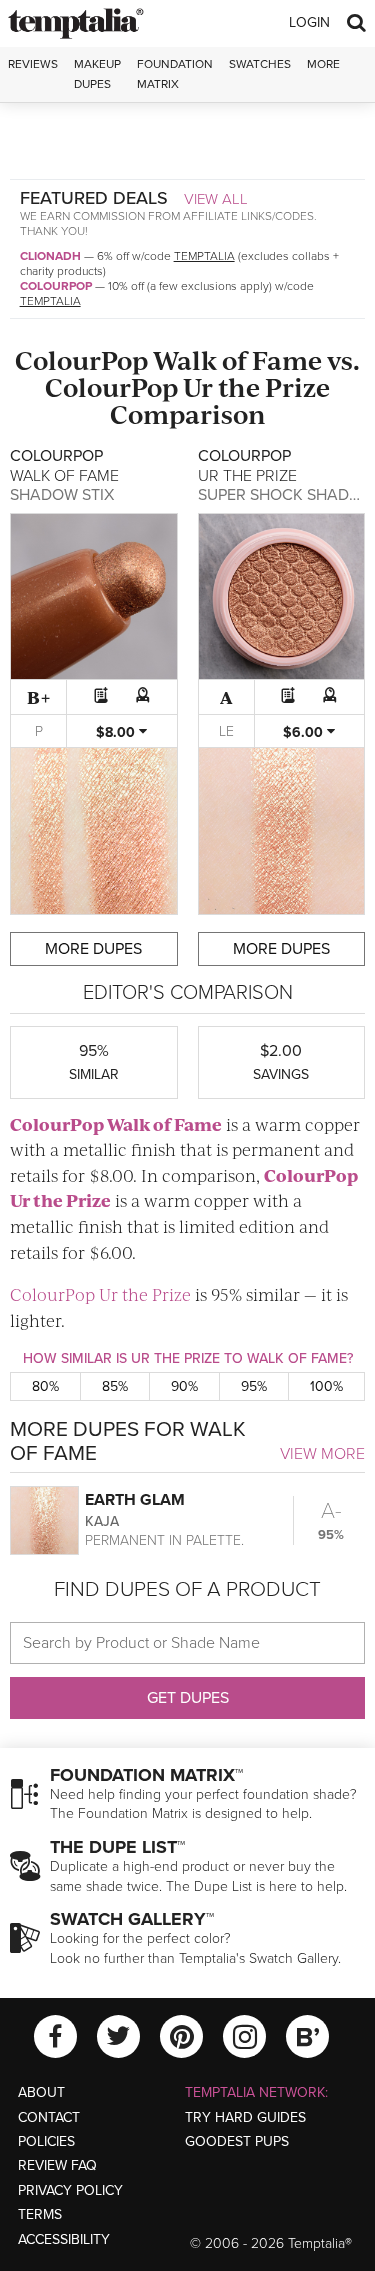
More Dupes (93, 949)
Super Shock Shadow (286, 495)
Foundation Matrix (175, 73)
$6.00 (305, 732)
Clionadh (50, 256)
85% (115, 1386)
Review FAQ (57, 2165)
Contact (49, 2117)
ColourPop (56, 286)
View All (216, 199)
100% (326, 1386)
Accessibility (64, 2239)
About (41, 2092)
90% (184, 1386)
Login (309, 22)
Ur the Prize (256, 386)
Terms (40, 2214)
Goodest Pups (237, 2141)
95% (254, 1386)
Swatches (260, 64)
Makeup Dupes (97, 73)
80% (45, 1386)
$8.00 (117, 732)
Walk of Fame (237, 359)
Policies (46, 2141)
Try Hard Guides (245, 2117)
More (323, 64)
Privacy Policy (70, 2190)
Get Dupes (188, 1698)
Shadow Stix (62, 495)
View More (322, 1454)
